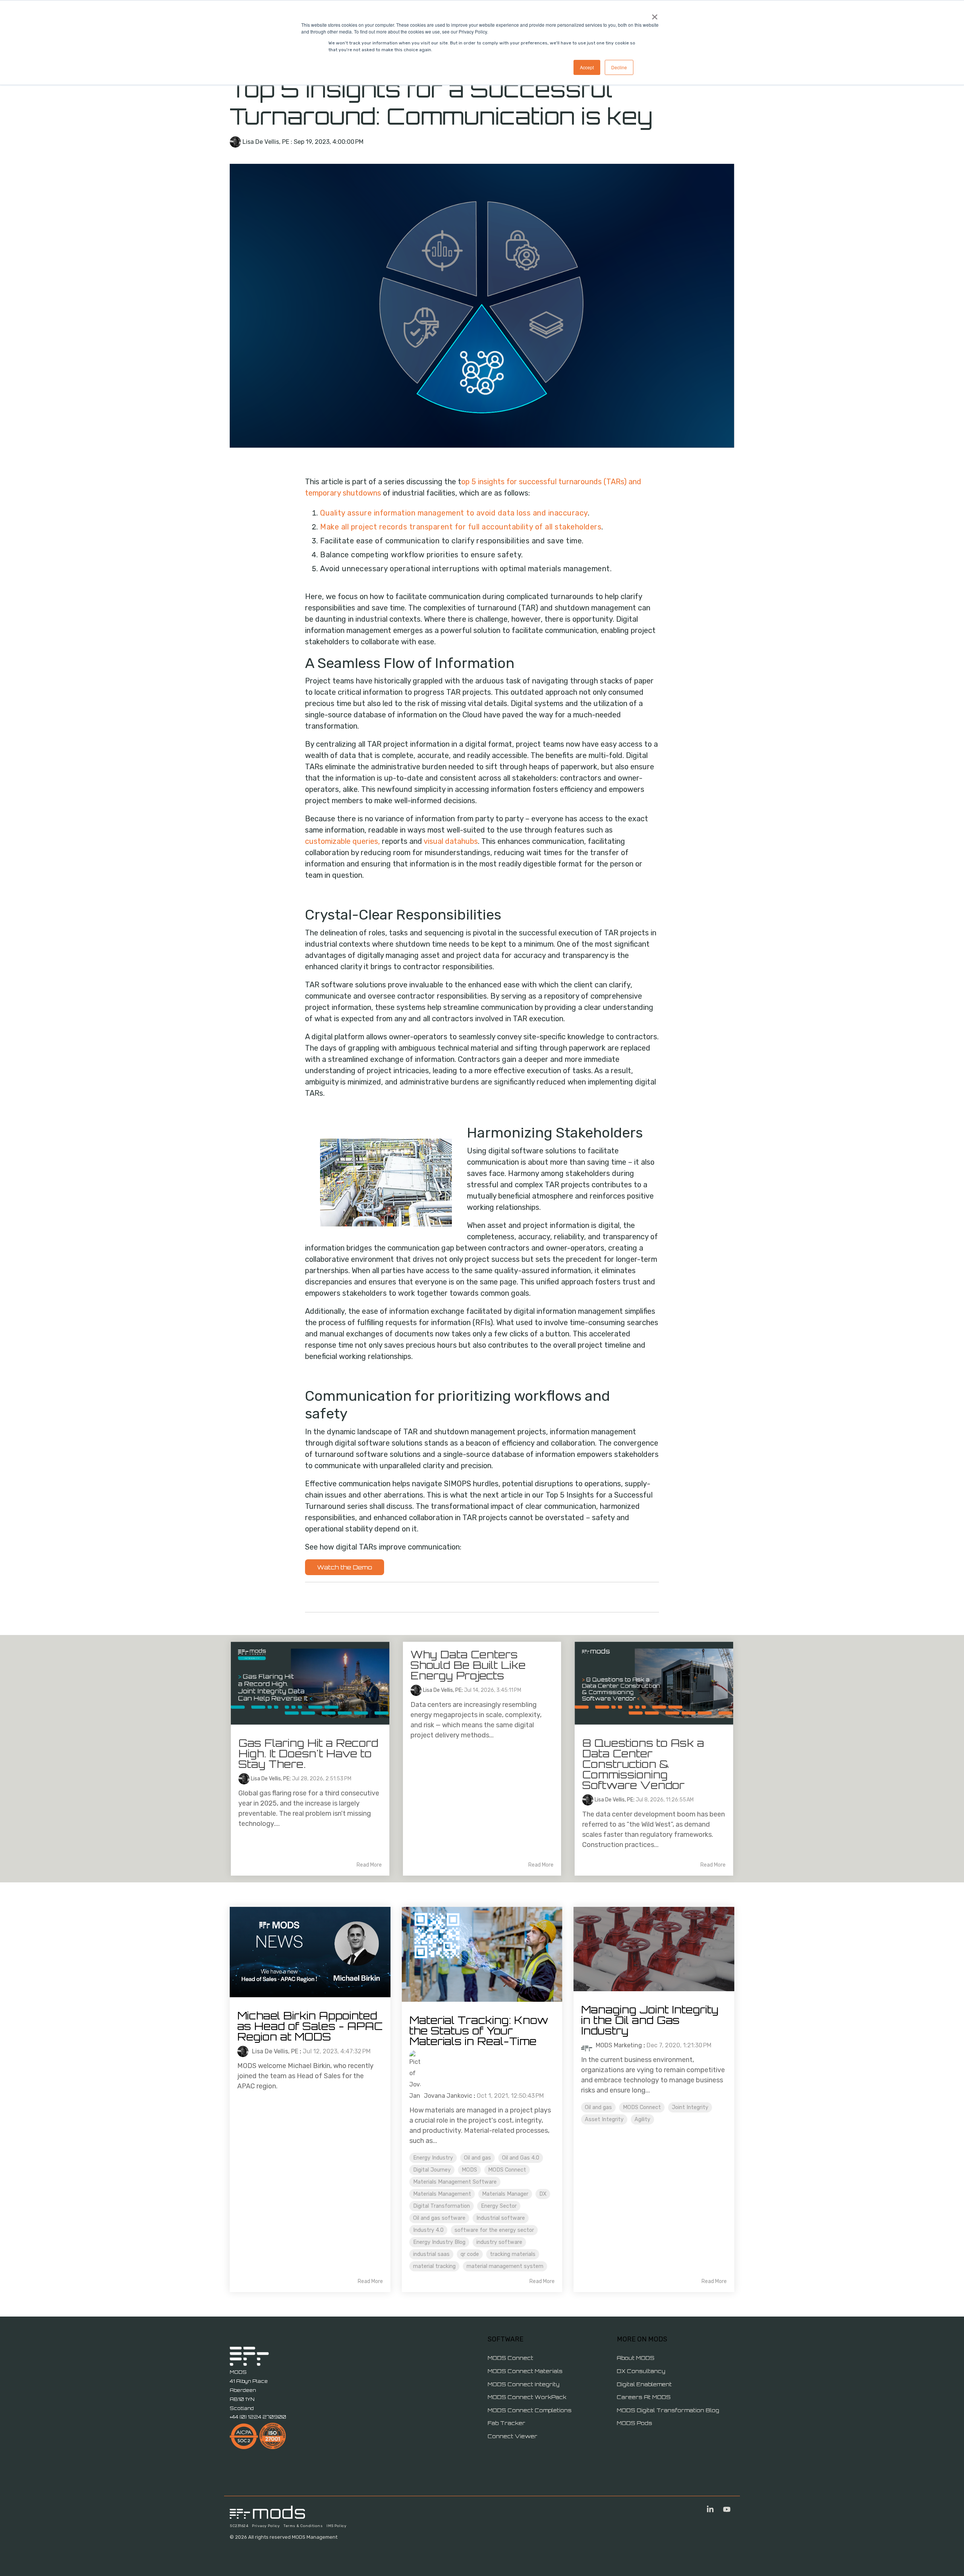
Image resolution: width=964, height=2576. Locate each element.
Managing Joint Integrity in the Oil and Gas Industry (650, 2020)
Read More (369, 1865)
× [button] (655, 14)
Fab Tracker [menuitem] (506, 2423)
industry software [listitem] (499, 2242)
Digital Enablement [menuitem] (644, 2384)
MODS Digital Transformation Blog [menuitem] (668, 2410)
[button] (711, 2510)
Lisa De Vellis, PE (266, 142)
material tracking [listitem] (434, 2266)
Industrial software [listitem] (501, 2218)
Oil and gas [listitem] (477, 2158)
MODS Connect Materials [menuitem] (525, 2371)
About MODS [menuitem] (636, 2358)
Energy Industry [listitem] (433, 2158)
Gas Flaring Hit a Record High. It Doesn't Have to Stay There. (308, 1753)
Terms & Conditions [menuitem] (303, 2526)
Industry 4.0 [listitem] (428, 2230)
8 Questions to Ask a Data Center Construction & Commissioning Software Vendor (643, 1764)
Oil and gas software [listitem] (439, 2218)
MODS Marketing (618, 2045)
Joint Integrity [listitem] (690, 2107)
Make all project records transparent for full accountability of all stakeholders (461, 527)
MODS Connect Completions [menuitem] (530, 2410)
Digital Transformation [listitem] (442, 2206)
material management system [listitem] (505, 2266)
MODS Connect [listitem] (507, 2170)
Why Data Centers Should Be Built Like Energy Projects (468, 1665)
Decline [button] (619, 67)
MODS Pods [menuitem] (635, 2423)
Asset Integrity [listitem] (604, 2119)
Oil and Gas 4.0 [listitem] (521, 2158)
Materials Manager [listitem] (505, 2194)
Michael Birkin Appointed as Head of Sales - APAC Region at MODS (310, 2026)
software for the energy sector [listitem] (494, 2230)
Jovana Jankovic (447, 2096)
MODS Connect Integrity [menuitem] (524, 2384)
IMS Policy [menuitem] (336, 2526)
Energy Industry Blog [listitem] (439, 2242)
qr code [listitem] (470, 2254)
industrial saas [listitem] (431, 2254)
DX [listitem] (543, 2194)
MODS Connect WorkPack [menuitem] (527, 2397)
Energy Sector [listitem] (499, 2206)
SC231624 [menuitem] (239, 2526)
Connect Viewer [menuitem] (513, 2436)
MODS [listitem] (469, 2170)
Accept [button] (587, 67)
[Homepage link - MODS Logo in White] (267, 2515)
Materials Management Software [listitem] (455, 2182)
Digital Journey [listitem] (432, 2170)
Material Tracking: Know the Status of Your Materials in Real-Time (479, 2031)
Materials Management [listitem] (442, 2194)
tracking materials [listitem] (513, 2254)
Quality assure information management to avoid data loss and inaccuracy (454, 513)
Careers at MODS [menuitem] (644, 2397)
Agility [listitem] (642, 2119)
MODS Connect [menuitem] (510, 2358)
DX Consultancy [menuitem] (641, 2371)
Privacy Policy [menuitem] (266, 2526)
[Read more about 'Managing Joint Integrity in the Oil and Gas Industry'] (654, 1949)
